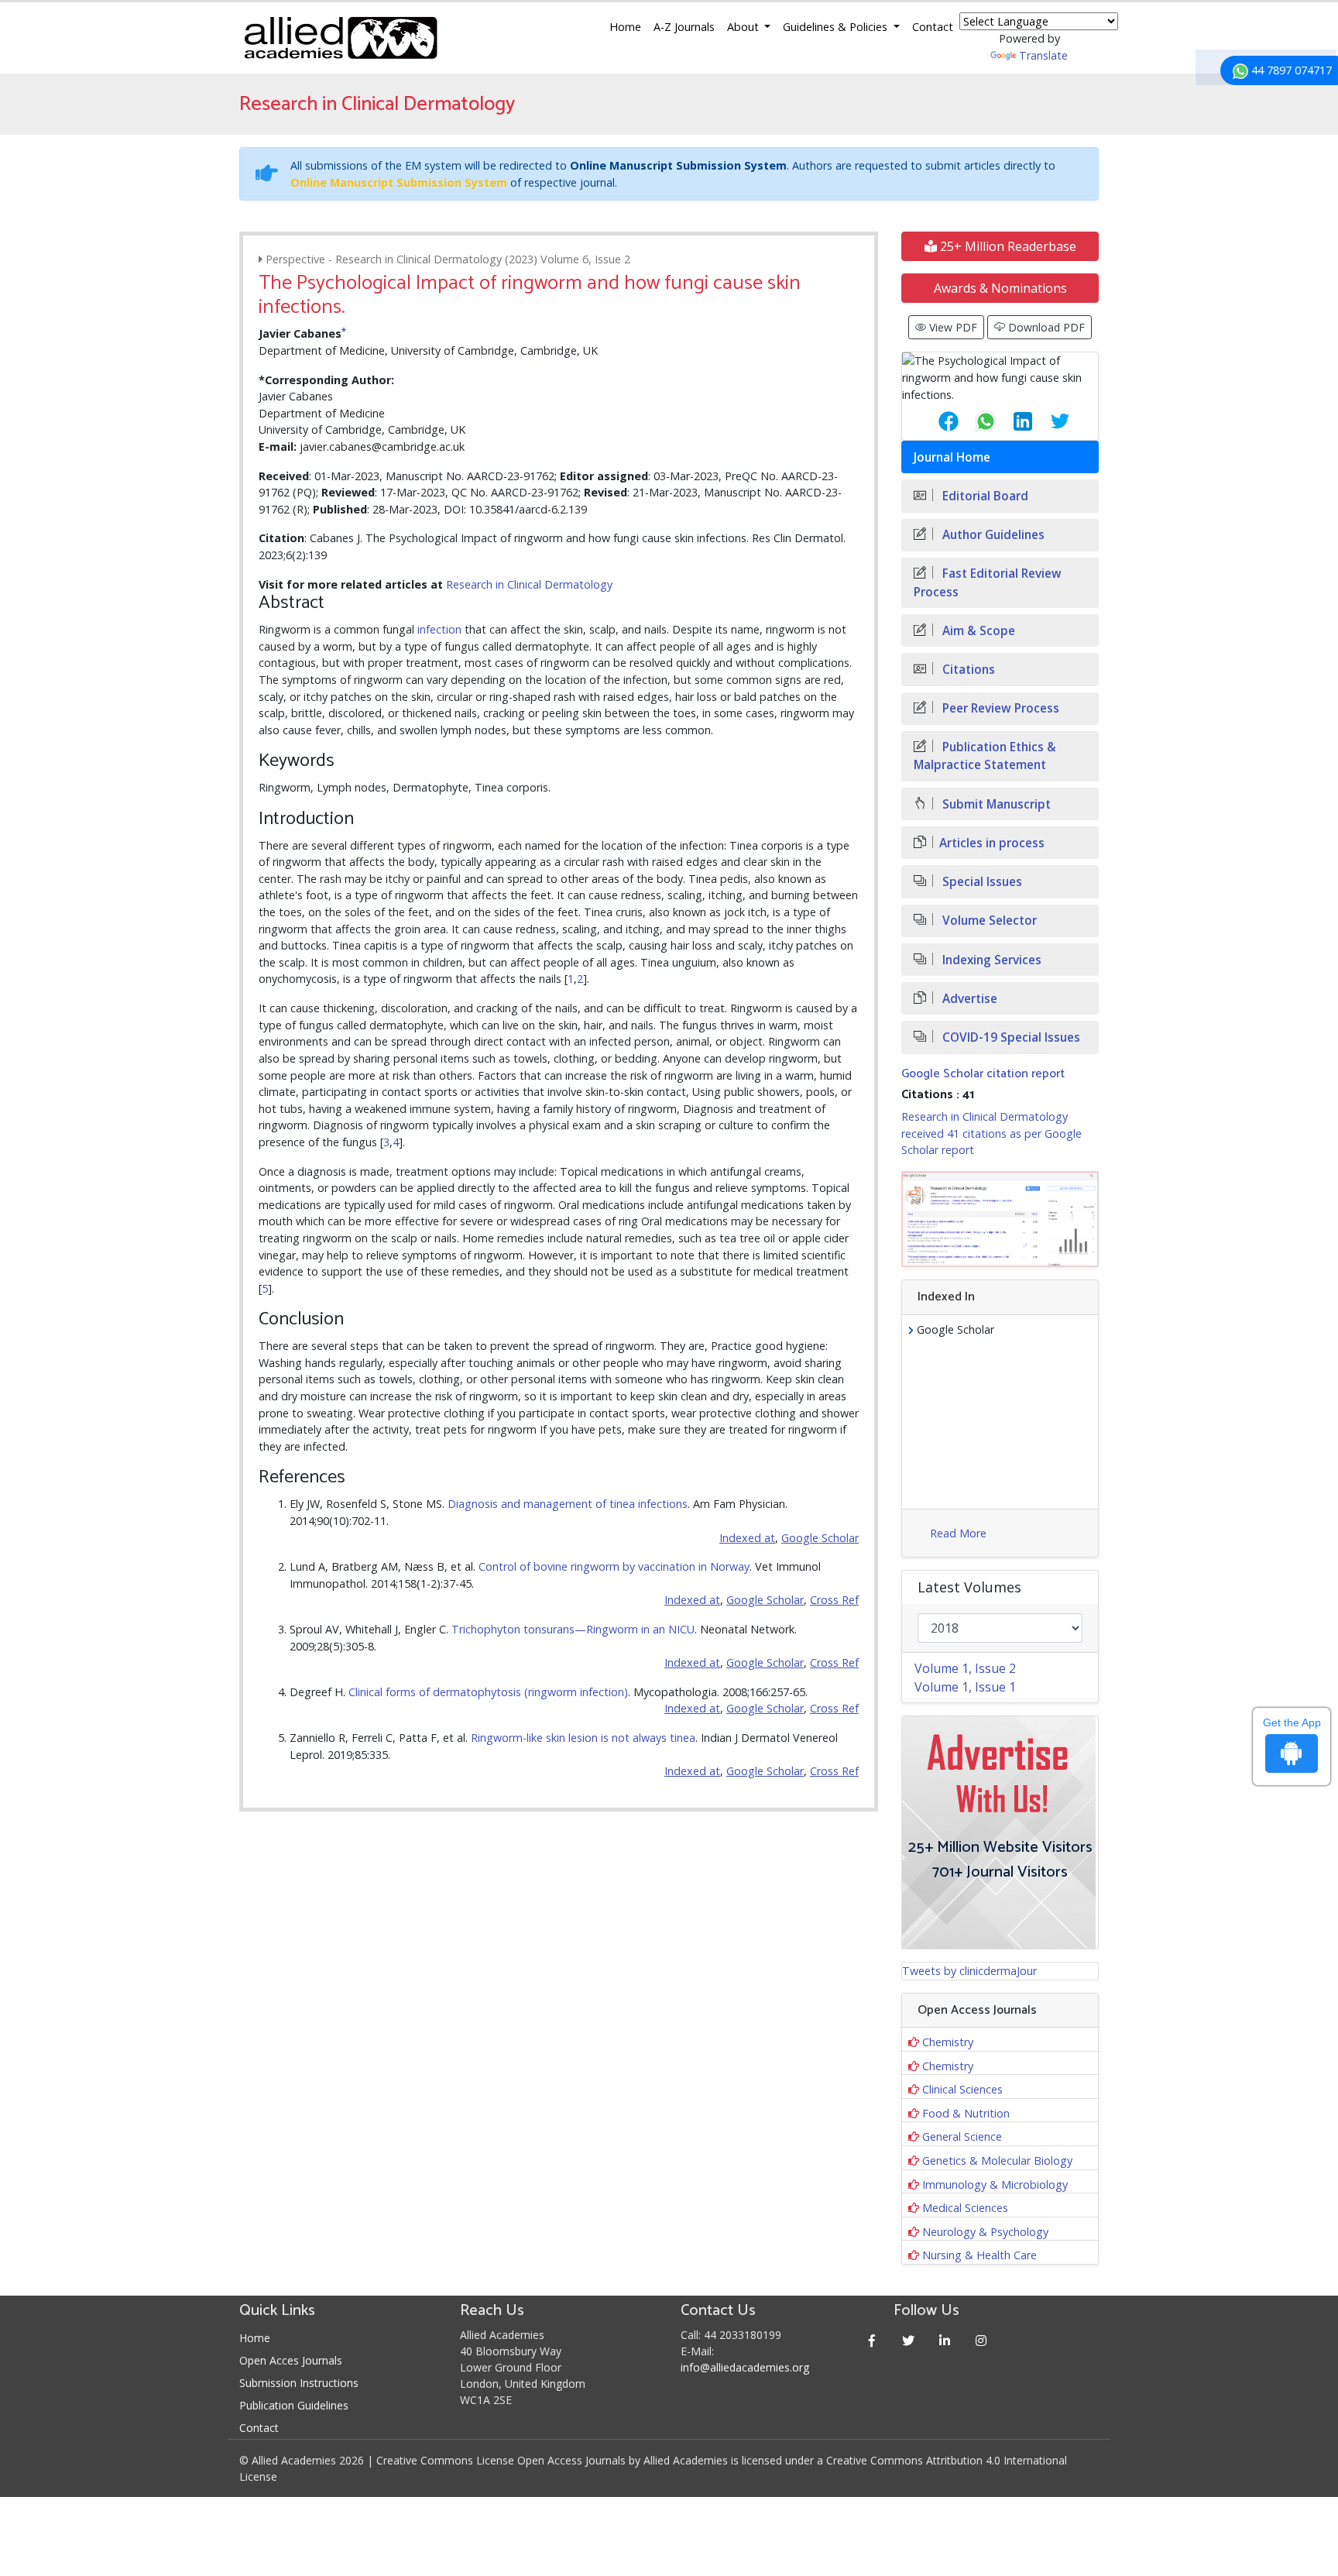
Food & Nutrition (966, 2113)
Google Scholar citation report (983, 1074)
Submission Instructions (299, 2383)
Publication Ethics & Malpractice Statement (985, 756)
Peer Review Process (999, 708)
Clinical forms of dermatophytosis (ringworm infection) (488, 1692)
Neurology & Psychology (985, 2232)
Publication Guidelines (294, 2405)
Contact (933, 27)
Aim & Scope (977, 631)
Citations (967, 670)
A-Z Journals (684, 27)
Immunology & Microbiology (995, 2184)
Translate (1043, 55)
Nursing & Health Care (979, 2255)
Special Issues (981, 882)
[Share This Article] (936, 421)
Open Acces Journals (291, 2360)
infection (439, 629)
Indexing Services (990, 960)
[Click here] (1000, 1219)
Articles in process (992, 843)
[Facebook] (872, 2340)
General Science (962, 2136)
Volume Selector (988, 920)
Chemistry (948, 2042)
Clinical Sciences (962, 2089)
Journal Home (952, 457)
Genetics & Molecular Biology (997, 2160)
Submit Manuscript (995, 804)
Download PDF (1045, 327)
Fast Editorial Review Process (988, 582)
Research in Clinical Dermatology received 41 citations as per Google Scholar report (991, 1133)
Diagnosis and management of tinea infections (568, 1504)
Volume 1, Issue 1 (965, 1687)
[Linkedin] (945, 2340)
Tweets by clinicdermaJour (969, 1971)
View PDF (952, 327)
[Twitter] (909, 2340)
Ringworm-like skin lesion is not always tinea (583, 1738)
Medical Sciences (965, 2208)
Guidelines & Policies (837, 27)
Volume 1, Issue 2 (965, 1668)
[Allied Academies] (341, 38)
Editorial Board (984, 496)
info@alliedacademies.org (745, 2367)
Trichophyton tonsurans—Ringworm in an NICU (573, 1629)
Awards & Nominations (1000, 288)
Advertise (968, 999)
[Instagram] (981, 2340)
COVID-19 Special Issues (1010, 1037)
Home (625, 27)
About (744, 27)
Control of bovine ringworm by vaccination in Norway (614, 1566)
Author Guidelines (992, 535)
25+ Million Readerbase (1007, 246)
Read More (958, 1533)
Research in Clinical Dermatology (529, 584)
